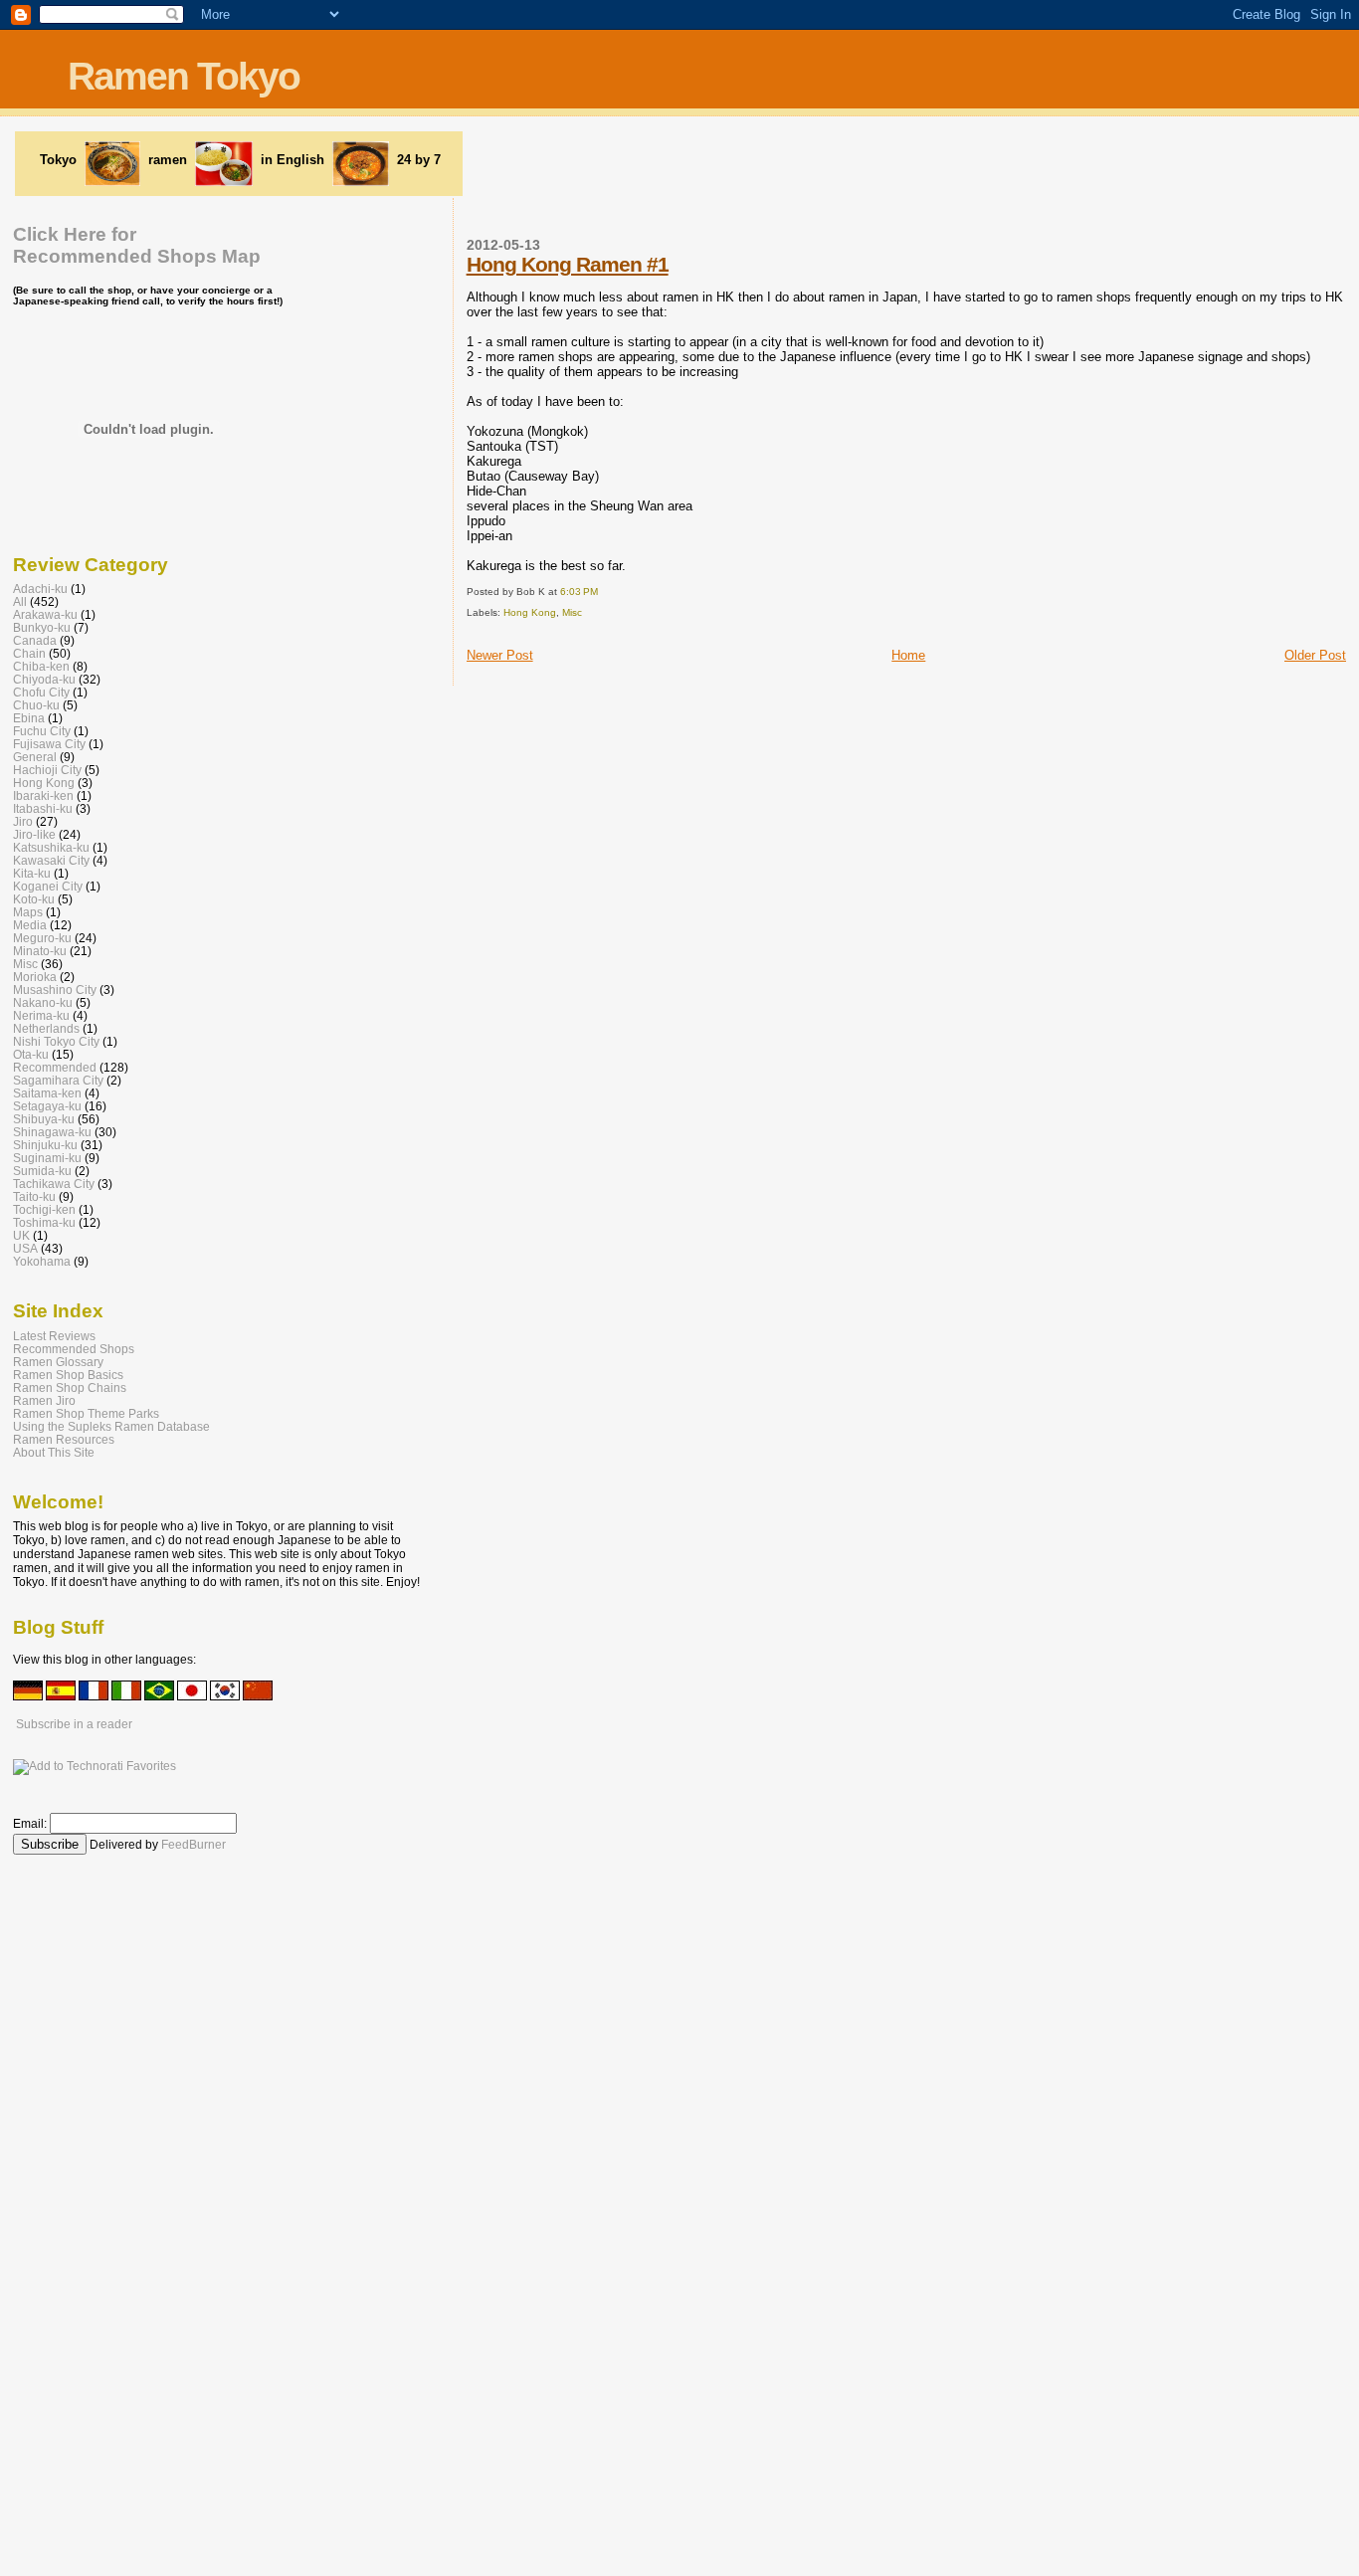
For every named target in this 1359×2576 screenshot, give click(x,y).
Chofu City (41, 692)
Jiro (23, 821)
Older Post (1315, 655)
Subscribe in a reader (74, 1724)
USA (25, 1248)
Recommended (55, 1067)
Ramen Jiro (44, 1400)
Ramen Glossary (58, 1362)
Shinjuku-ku (45, 1145)
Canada (35, 640)
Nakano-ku (43, 1002)
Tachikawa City (54, 1184)
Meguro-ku (42, 938)
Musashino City (55, 990)
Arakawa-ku (45, 614)
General (35, 757)
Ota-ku (31, 1054)
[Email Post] (602, 592)
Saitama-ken (47, 1093)
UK (21, 1235)
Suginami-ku (47, 1158)
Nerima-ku (41, 1015)
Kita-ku (32, 873)
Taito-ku (34, 1196)
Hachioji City (47, 770)
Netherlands (46, 1028)
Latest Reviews (54, 1336)
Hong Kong (530, 612)
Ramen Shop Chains (70, 1387)
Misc (572, 612)
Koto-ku (34, 899)
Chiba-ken (41, 666)
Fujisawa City (49, 744)
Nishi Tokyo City (56, 1041)
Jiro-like (34, 834)
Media (30, 925)
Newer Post (500, 655)
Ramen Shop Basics (68, 1375)
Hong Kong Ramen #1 (568, 264)
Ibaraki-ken (43, 795)
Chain (29, 653)
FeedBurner (194, 1845)
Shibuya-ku (44, 1119)
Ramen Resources (64, 1439)
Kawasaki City (51, 860)
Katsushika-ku (51, 847)
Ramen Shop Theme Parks (86, 1413)
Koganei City (48, 886)
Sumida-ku (42, 1171)
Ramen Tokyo (184, 76)
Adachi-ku (40, 589)
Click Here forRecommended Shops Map (137, 245)
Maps (28, 912)
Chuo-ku (36, 705)
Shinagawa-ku (52, 1132)
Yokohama (42, 1261)
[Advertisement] (718, 162)
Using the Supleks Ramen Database (111, 1426)
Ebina (29, 718)
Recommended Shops (74, 1349)
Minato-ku (40, 951)
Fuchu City (42, 731)
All (20, 601)
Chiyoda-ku (44, 679)
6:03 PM (579, 592)
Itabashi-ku (43, 808)
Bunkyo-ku (42, 627)
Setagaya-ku (47, 1106)
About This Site (54, 1452)
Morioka (35, 977)
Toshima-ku (44, 1222)
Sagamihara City (58, 1080)
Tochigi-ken (44, 1209)
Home (908, 655)
